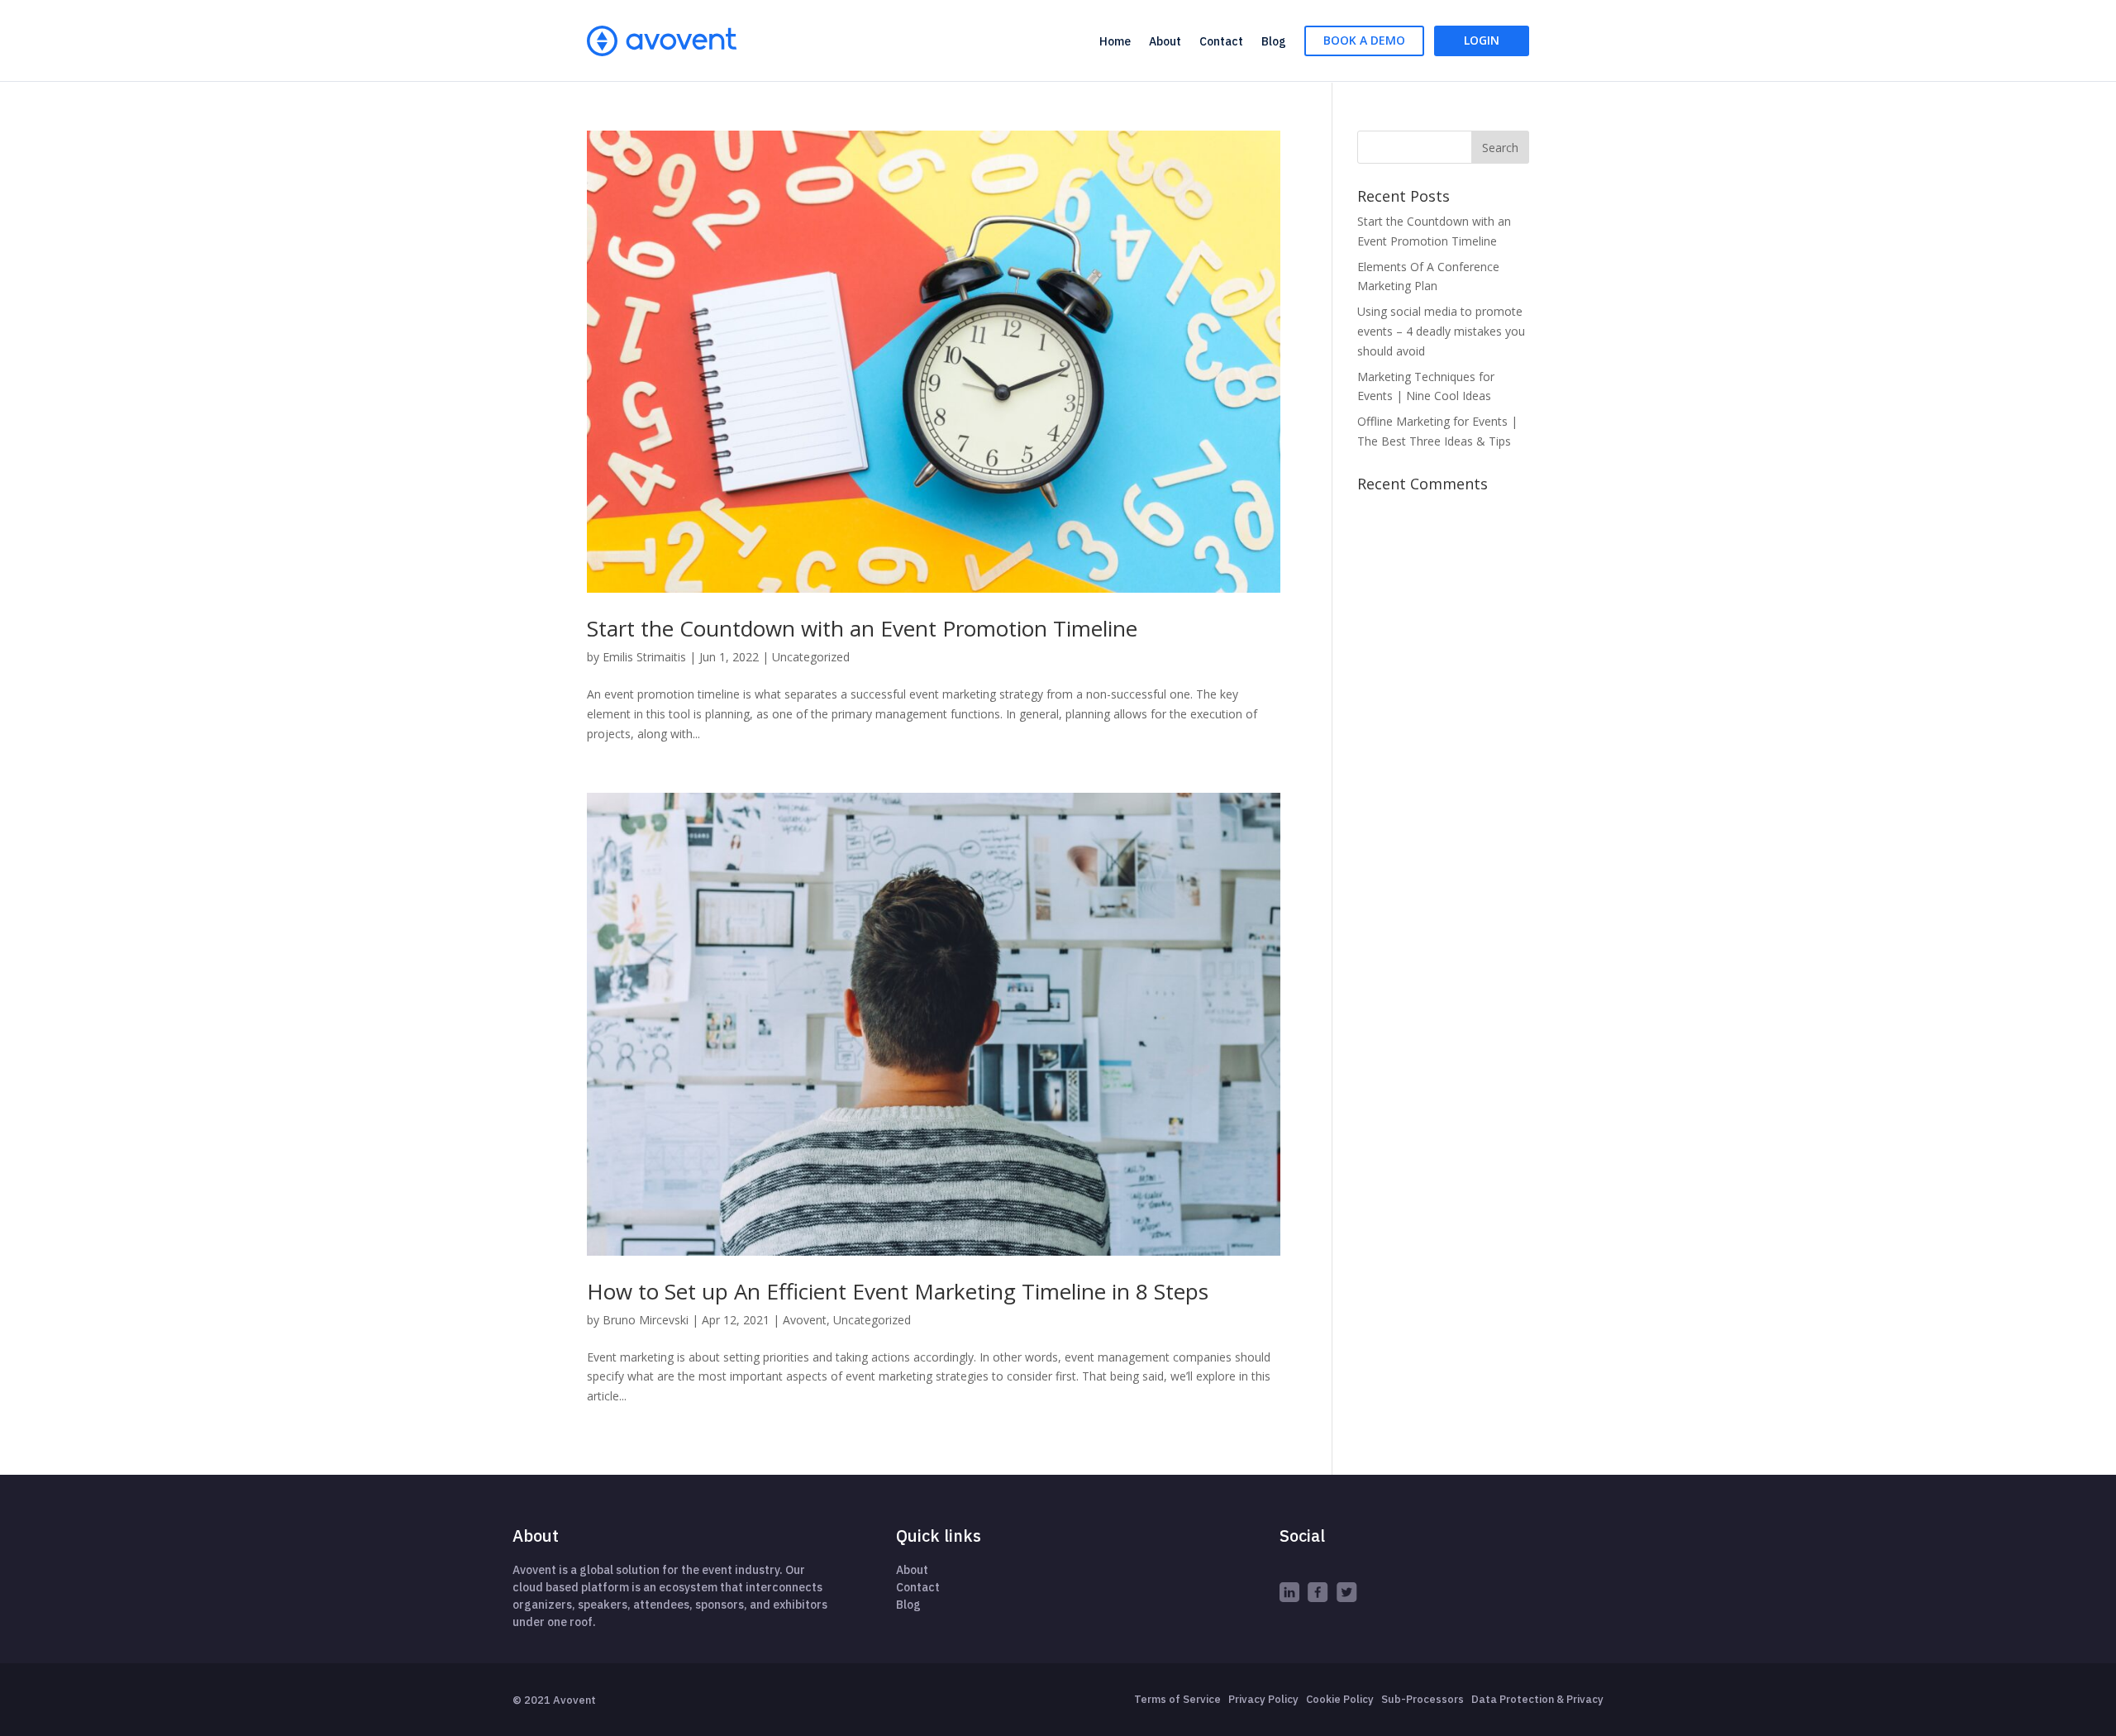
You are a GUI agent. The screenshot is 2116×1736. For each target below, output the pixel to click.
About (1165, 41)
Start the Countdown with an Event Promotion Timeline (862, 628)
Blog (1274, 41)
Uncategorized (811, 657)
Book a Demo (1364, 40)
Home (1115, 41)
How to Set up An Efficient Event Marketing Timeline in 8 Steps (898, 1291)
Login (1482, 40)
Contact (1221, 41)
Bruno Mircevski (646, 1320)
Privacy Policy (1263, 1699)
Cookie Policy (1340, 1699)
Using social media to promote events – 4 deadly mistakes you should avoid (1441, 331)
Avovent (805, 1320)
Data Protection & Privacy (1537, 1699)
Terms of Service (1177, 1699)
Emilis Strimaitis (644, 657)
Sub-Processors (1423, 1699)
